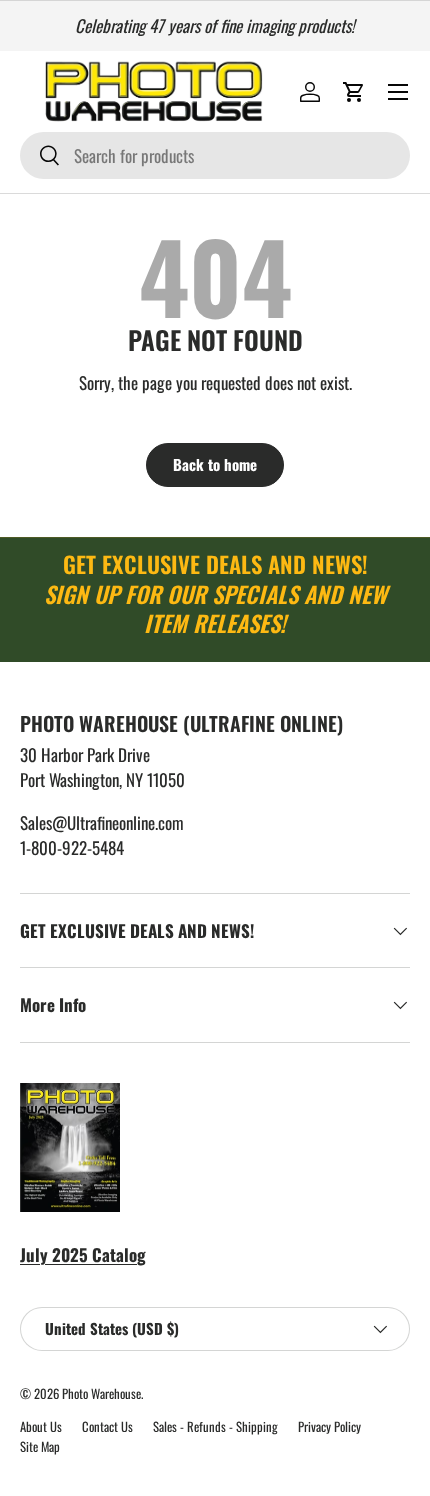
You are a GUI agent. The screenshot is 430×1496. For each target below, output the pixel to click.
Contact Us (107, 1426)
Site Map (40, 1446)
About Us (41, 1426)
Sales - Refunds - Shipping (215, 1426)
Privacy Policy (329, 1426)
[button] (354, 92)
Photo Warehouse (101, 1393)
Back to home (215, 464)
